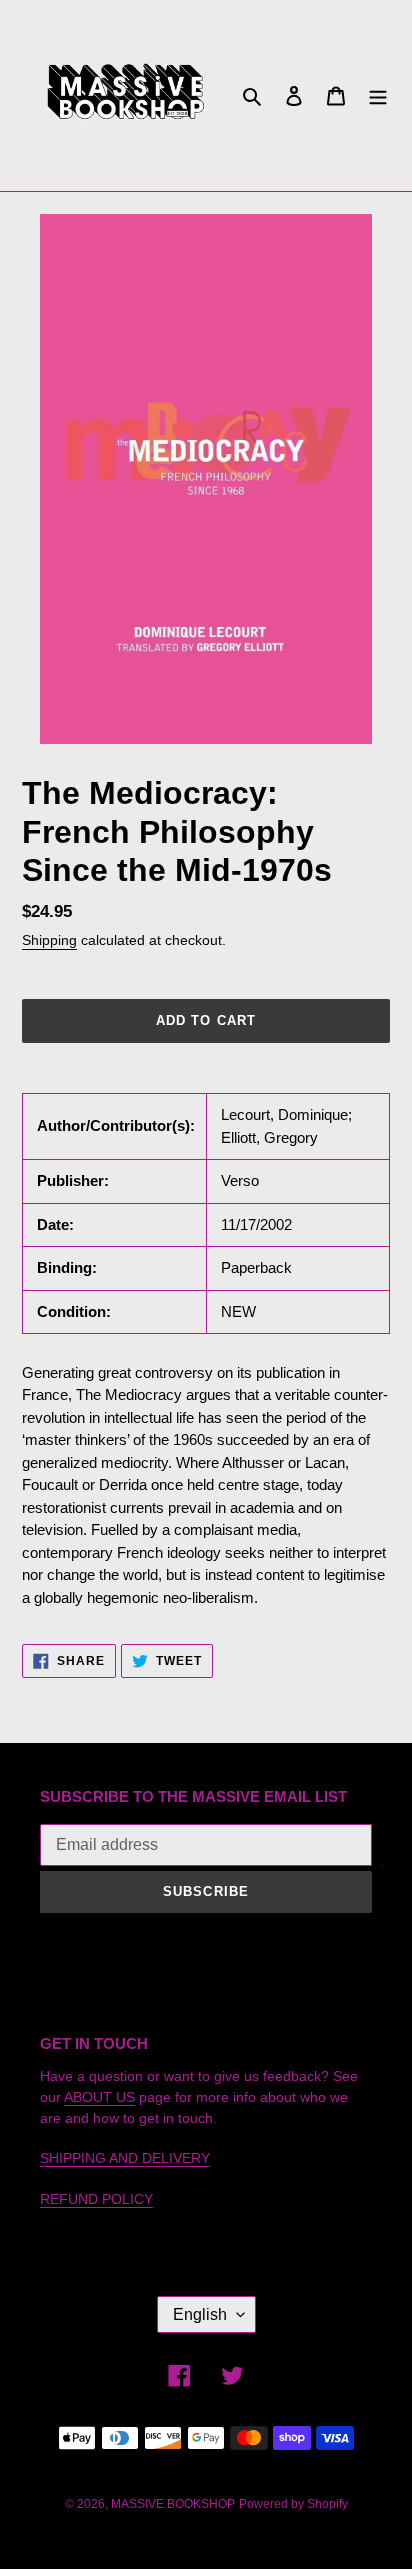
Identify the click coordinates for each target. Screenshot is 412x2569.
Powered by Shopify (293, 2504)
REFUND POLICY (96, 2199)
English (200, 2314)
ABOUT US (99, 2097)
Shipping (49, 940)
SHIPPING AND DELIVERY (125, 2158)
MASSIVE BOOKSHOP (173, 2504)
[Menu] (378, 95)
